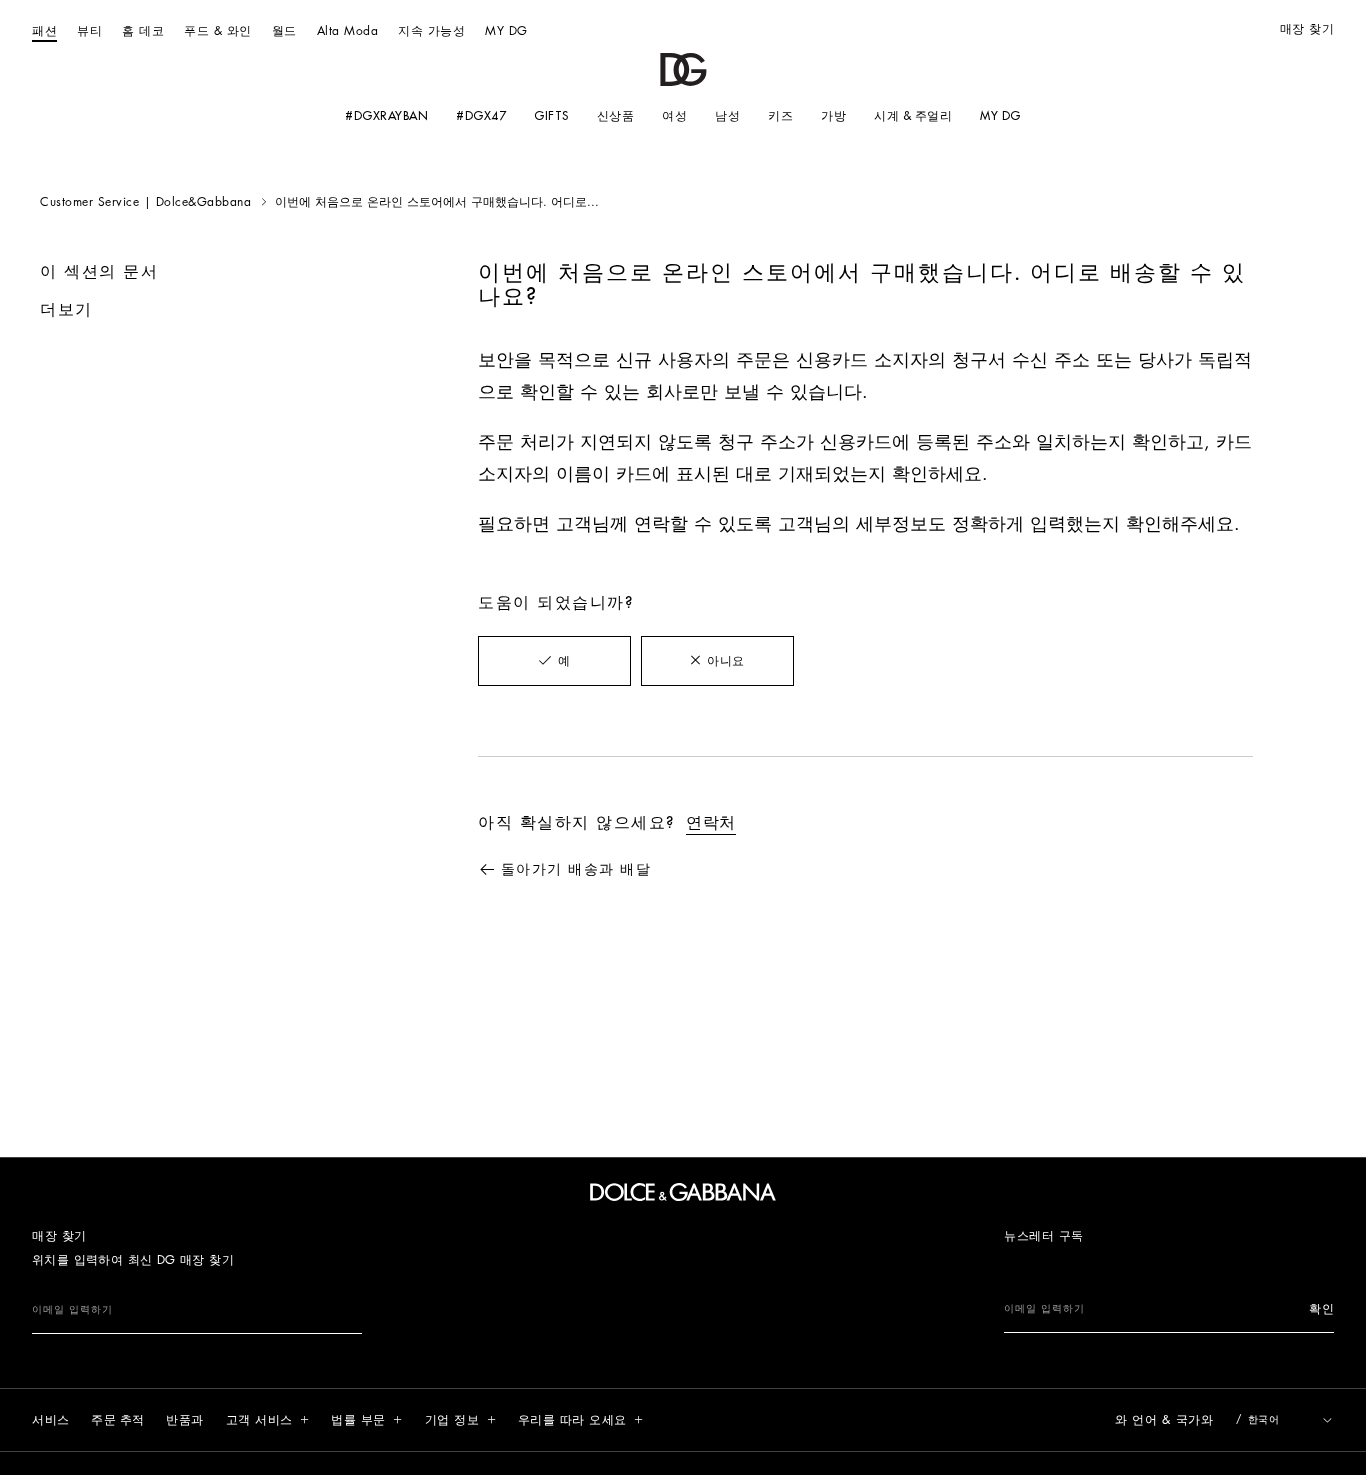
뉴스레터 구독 (1044, 1236)
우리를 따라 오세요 (572, 1420)
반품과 (185, 1420)
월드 (284, 31)
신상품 (616, 116)
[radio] (554, 661)
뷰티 (89, 31)
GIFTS (551, 116)
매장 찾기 (1307, 29)
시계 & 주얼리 (913, 116)
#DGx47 (481, 116)
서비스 (51, 1420)
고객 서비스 (259, 1420)
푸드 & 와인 (218, 31)
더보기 (66, 310)
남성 (727, 116)
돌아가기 (576, 869)
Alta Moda (348, 31)
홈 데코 (143, 31)
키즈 (780, 116)
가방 (833, 116)
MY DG (506, 31)
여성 (674, 116)
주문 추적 (118, 1420)
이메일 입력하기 (72, 1310)
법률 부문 (358, 1420)
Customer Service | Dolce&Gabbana (145, 202)
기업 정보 (452, 1420)
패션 (44, 31)
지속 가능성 (431, 31)
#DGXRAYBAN (386, 116)
